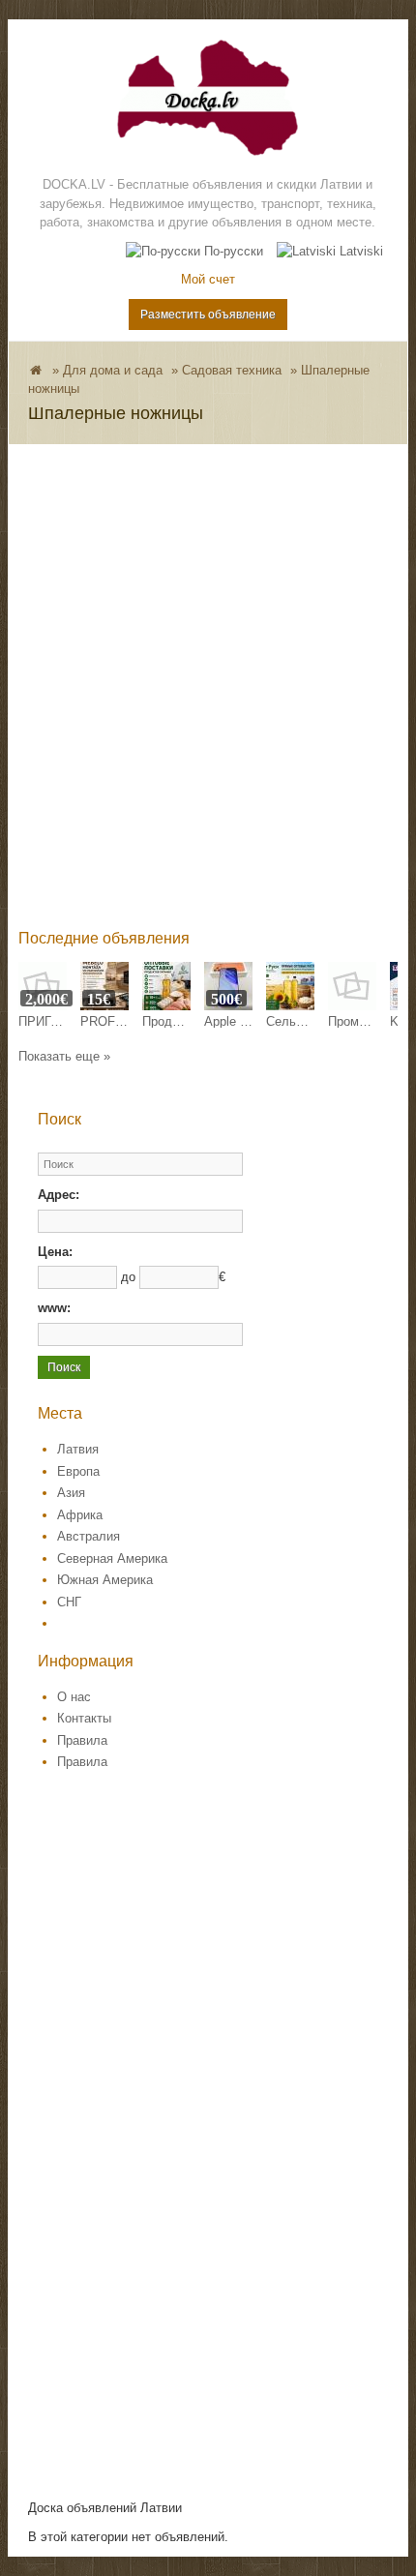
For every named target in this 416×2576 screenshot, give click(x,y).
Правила (82, 1740)
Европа (78, 1471)
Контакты (84, 1718)
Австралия (89, 1536)
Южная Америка (105, 1580)
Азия (71, 1493)
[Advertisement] (208, 700)
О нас (74, 1697)
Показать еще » (64, 1056)
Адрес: (59, 1195)
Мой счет (208, 279)
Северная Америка (112, 1558)
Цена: (55, 1252)
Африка (80, 1515)
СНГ (69, 1602)
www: (54, 1308)
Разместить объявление (208, 315)
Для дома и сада (113, 370)
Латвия (78, 1449)
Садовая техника (232, 370)
